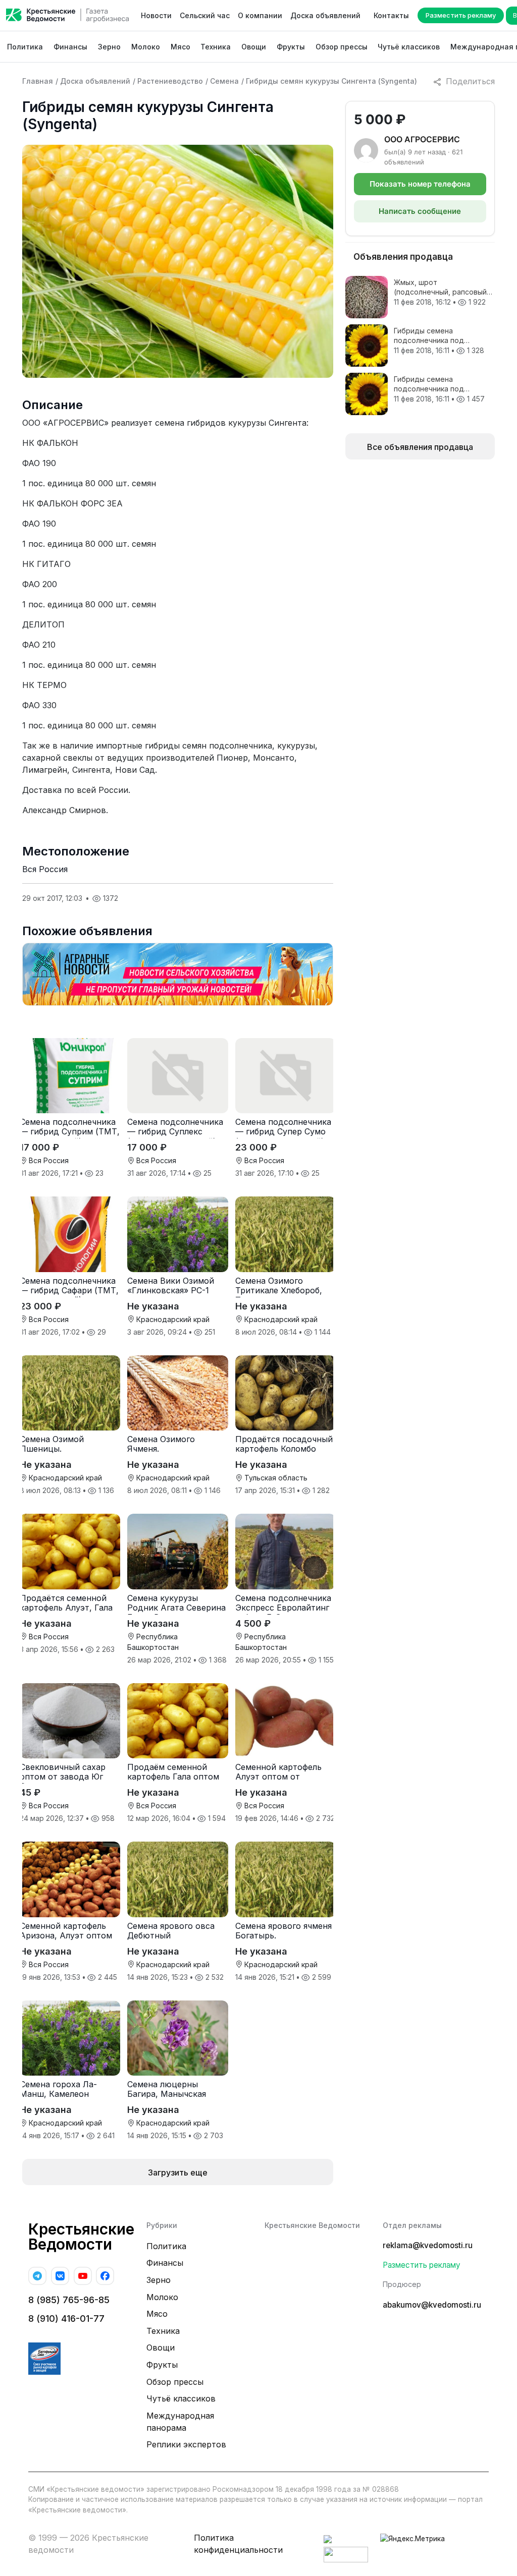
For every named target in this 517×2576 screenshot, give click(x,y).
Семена (224, 81)
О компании (260, 15)
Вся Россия (45, 869)
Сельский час (205, 15)
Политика (25, 47)
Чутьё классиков (409, 47)
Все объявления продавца (420, 447)
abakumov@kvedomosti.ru (432, 2305)
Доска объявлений (325, 15)
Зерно (109, 47)
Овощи (254, 47)
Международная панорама (180, 2422)
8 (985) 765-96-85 (69, 2300)
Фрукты (291, 47)
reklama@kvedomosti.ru (428, 2245)
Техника (216, 47)
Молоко (146, 47)
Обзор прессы (342, 47)
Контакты (391, 15)
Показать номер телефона (420, 184)
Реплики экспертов (186, 2444)
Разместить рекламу (461, 15)
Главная (38, 81)
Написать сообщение (420, 211)
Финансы (70, 47)
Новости (156, 15)
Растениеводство (170, 81)
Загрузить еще (178, 2172)
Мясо (180, 47)
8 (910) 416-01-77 (66, 2319)
